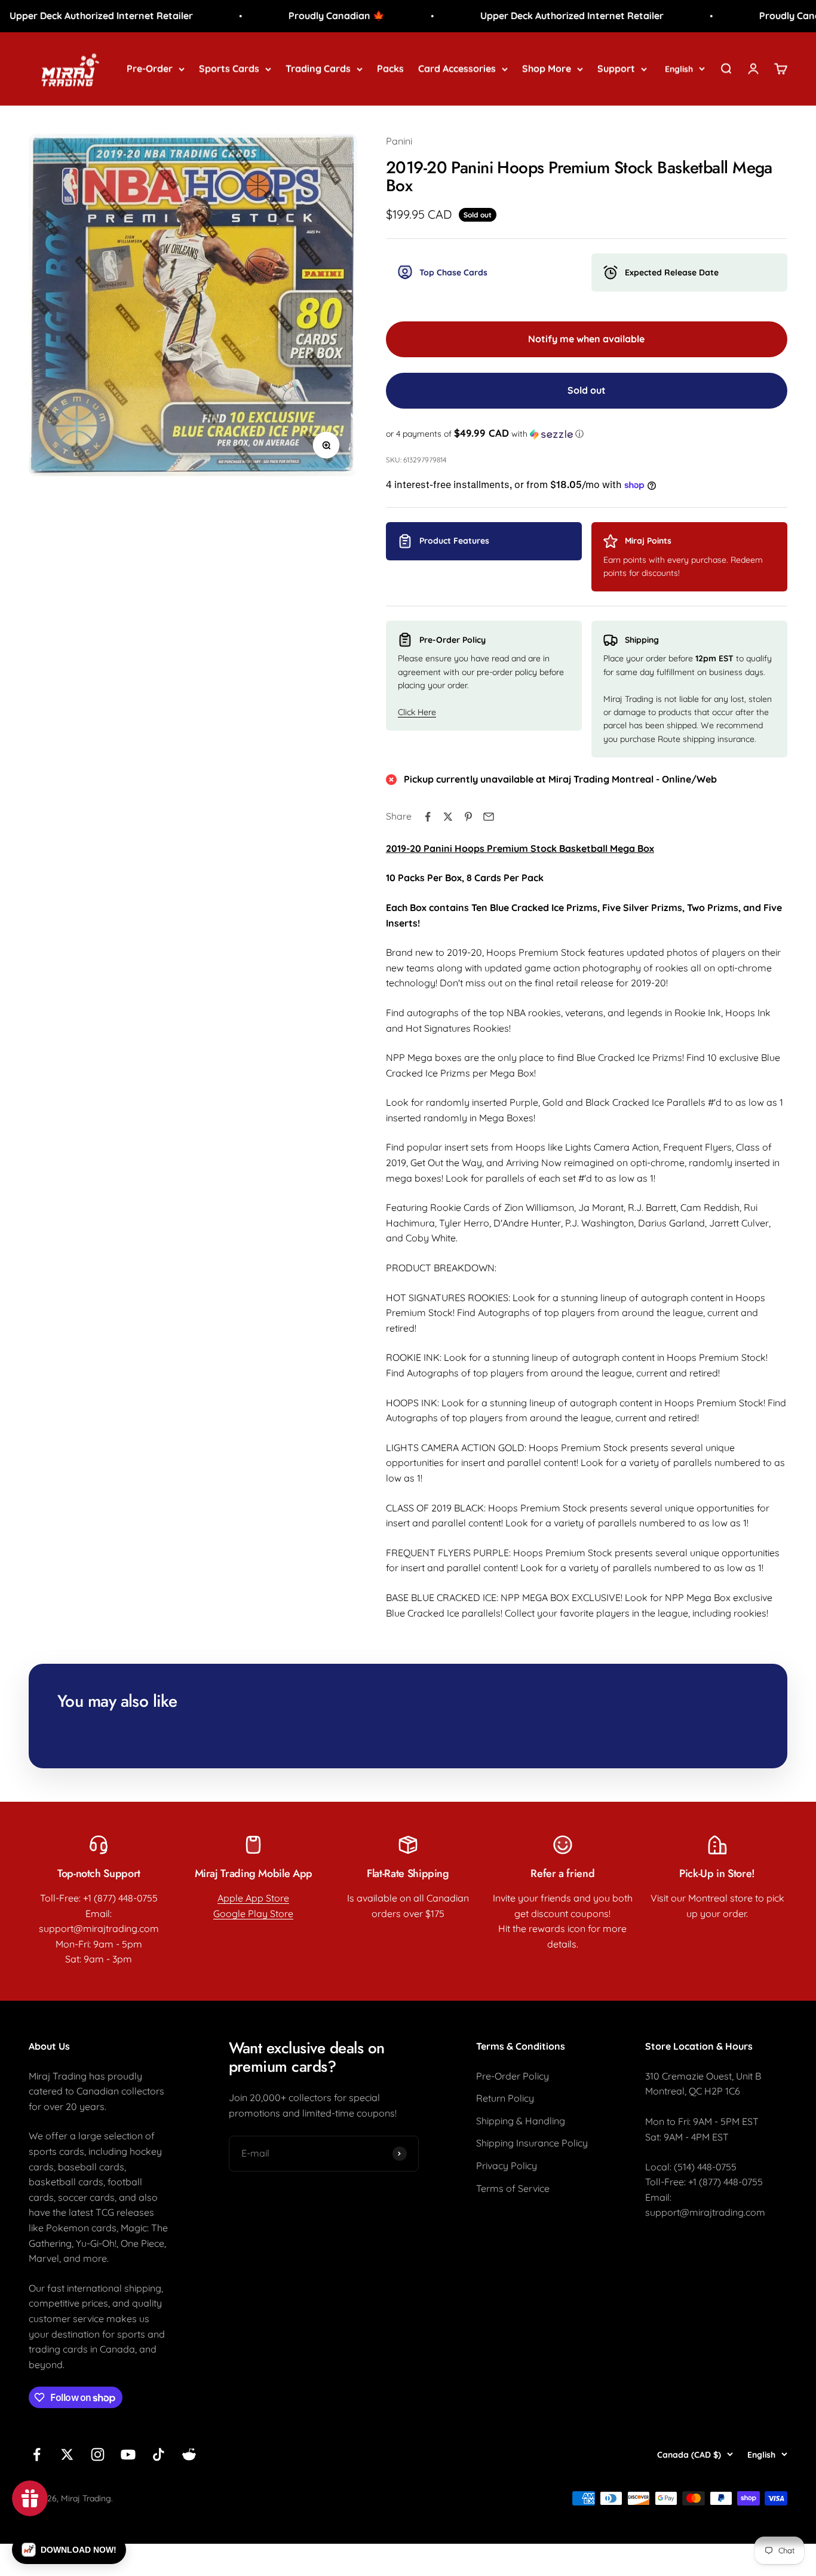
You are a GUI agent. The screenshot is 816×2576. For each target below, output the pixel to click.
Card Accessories (457, 68)
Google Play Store (253, 1913)
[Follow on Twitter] (67, 2454)
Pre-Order (150, 68)
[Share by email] (489, 817)
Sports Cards (229, 68)
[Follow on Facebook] (37, 2454)
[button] (587, 434)
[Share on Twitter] (448, 817)
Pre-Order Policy (513, 2076)
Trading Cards (318, 68)
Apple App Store (253, 1898)
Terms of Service (513, 2188)
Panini (399, 141)
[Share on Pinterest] (468, 817)
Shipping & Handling (521, 2121)
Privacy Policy (507, 2166)
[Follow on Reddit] (189, 2454)
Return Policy (505, 2098)
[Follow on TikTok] (159, 2454)
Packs (390, 68)
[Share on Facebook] (428, 817)
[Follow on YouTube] (128, 2454)
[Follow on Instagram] (98, 2454)
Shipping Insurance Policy (532, 2143)
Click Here (417, 712)
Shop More (547, 68)
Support (616, 68)
